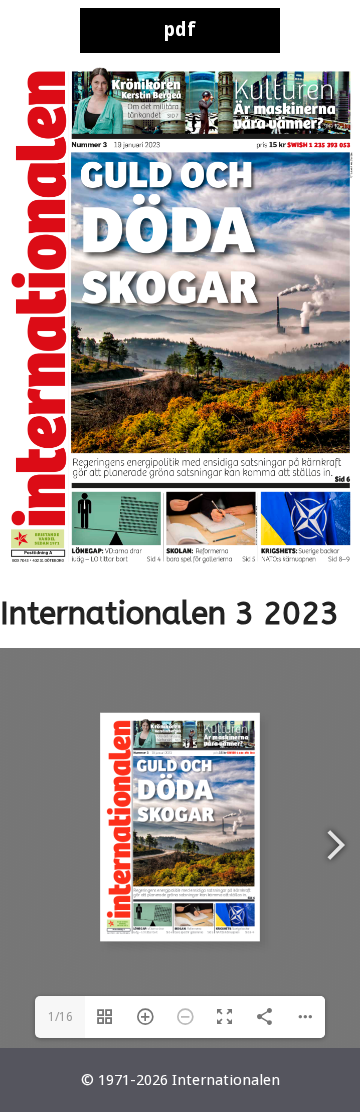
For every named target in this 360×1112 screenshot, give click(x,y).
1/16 (60, 1017)
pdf (179, 29)
